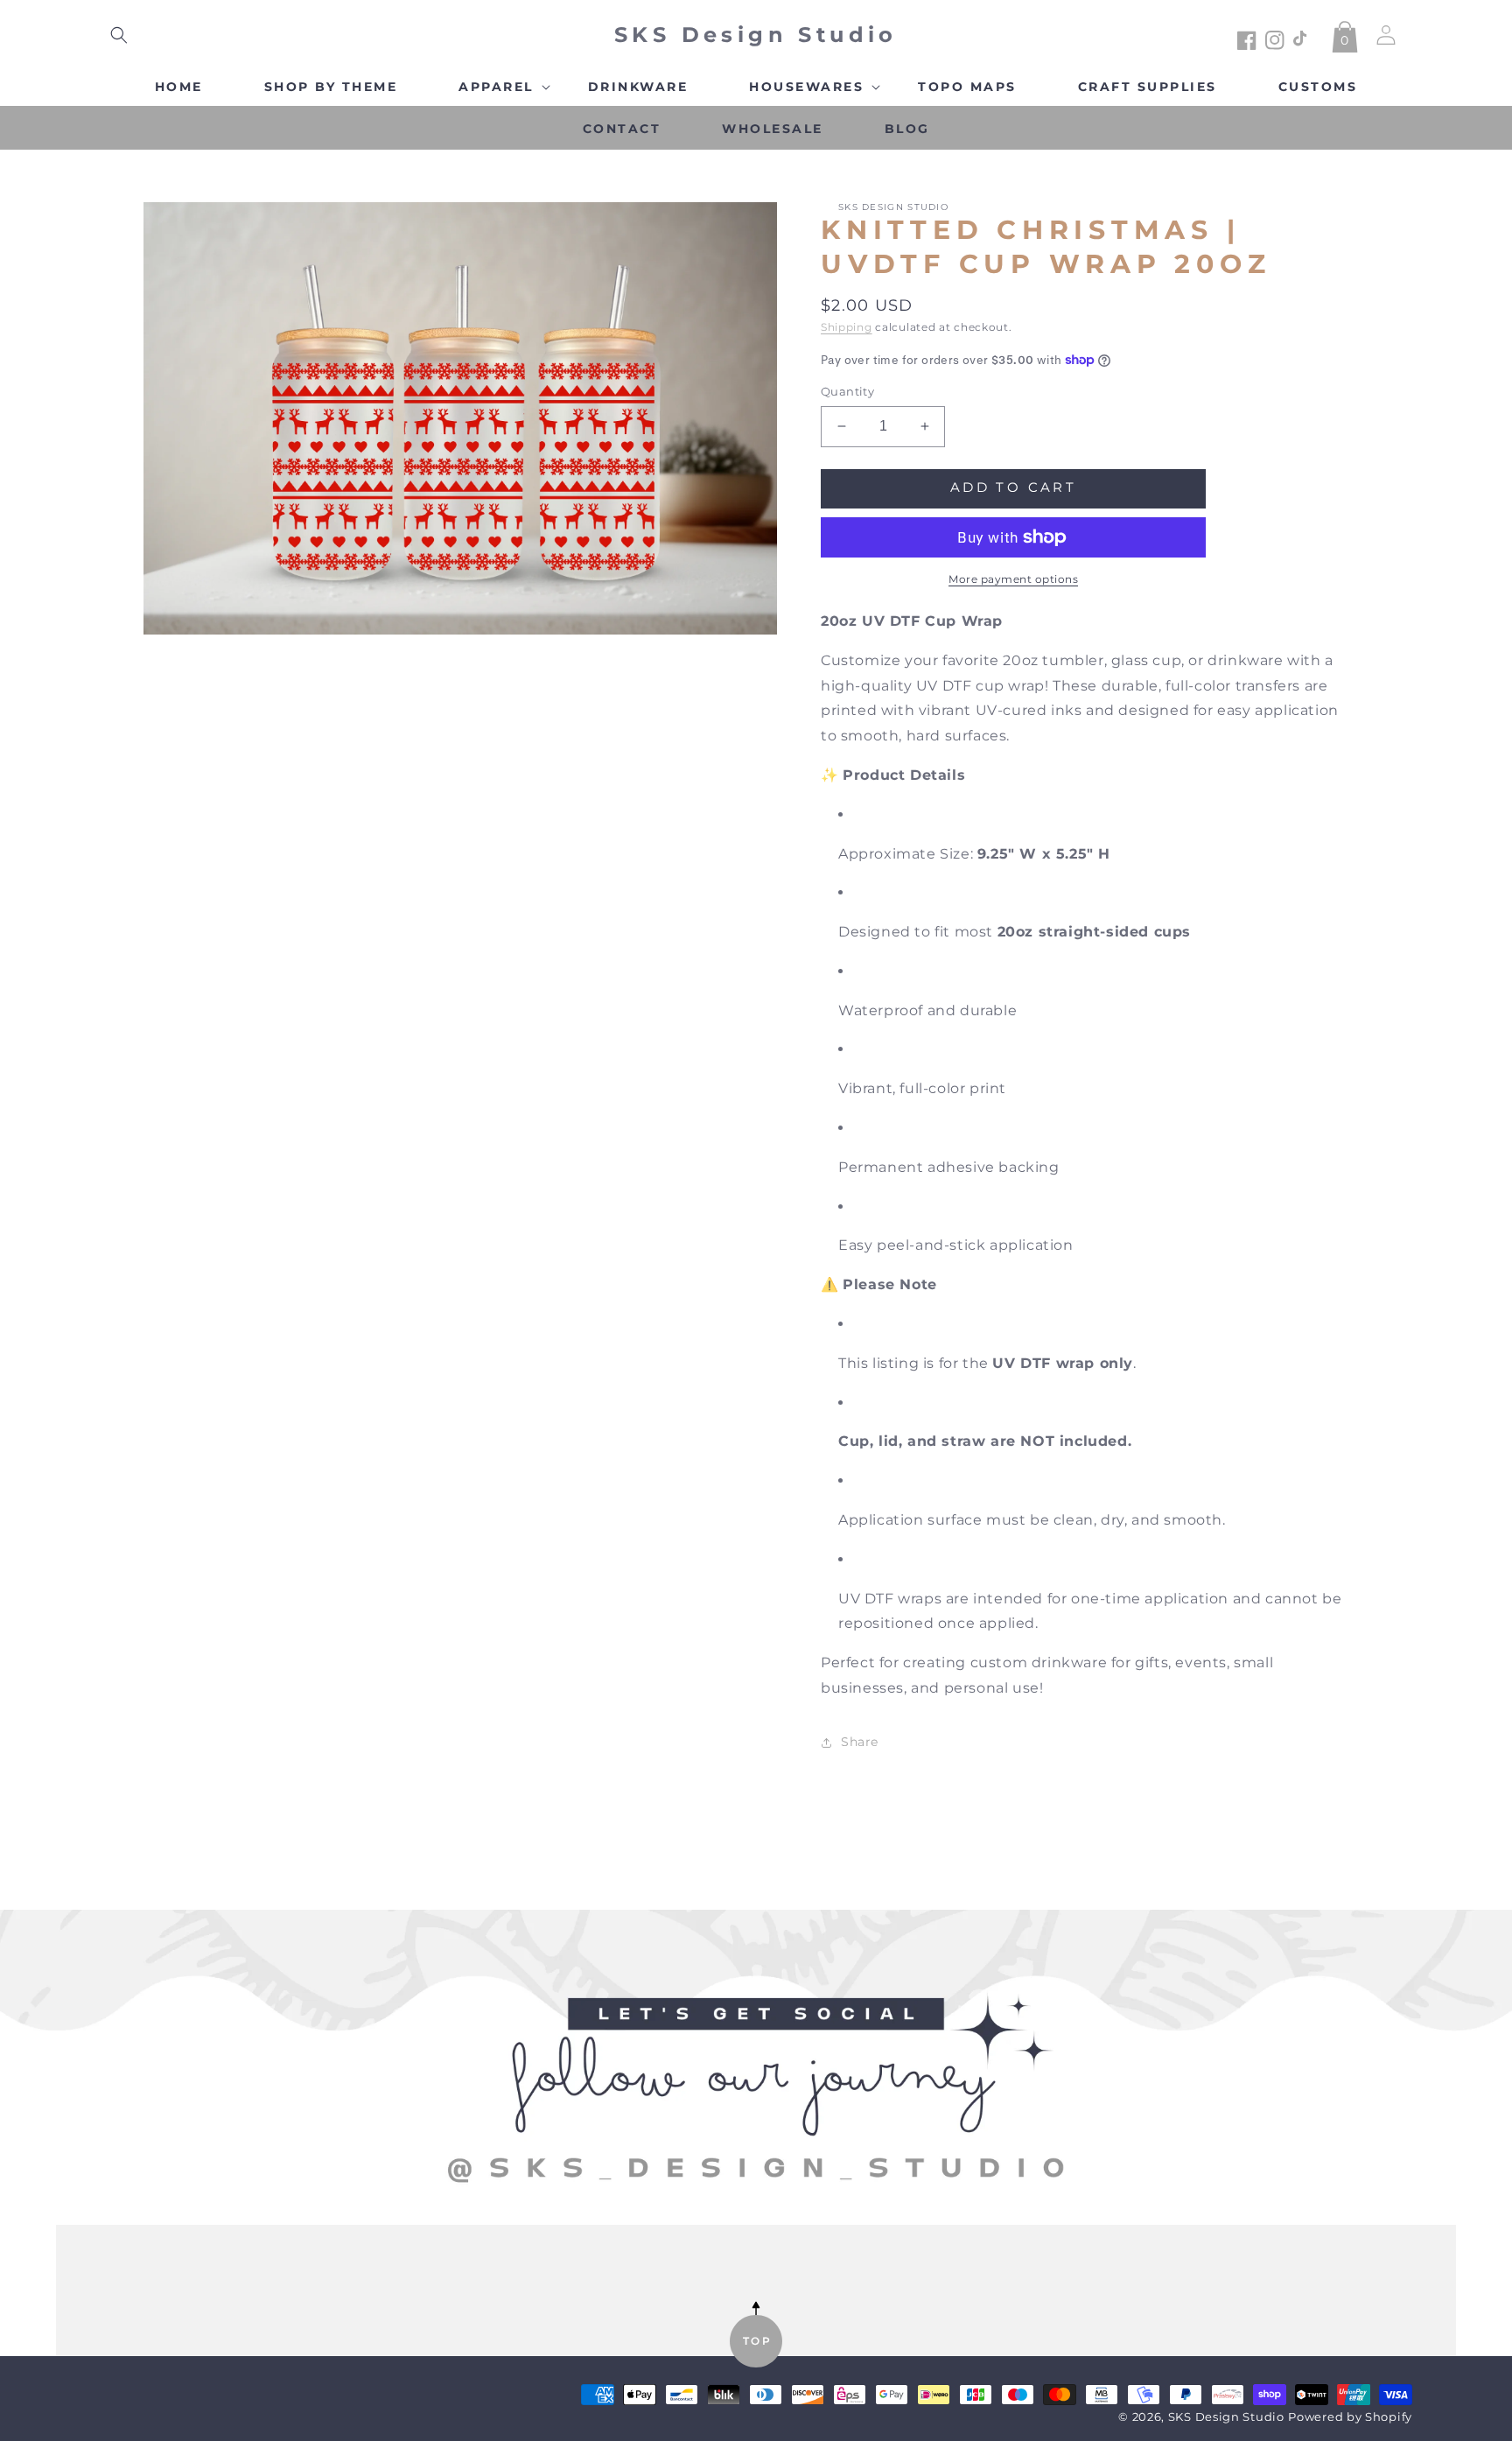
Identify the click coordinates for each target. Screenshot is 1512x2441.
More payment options (1013, 579)
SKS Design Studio (1226, 2417)
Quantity (847, 391)
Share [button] (860, 1742)
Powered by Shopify (1350, 2417)
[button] (119, 35)
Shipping (847, 327)
